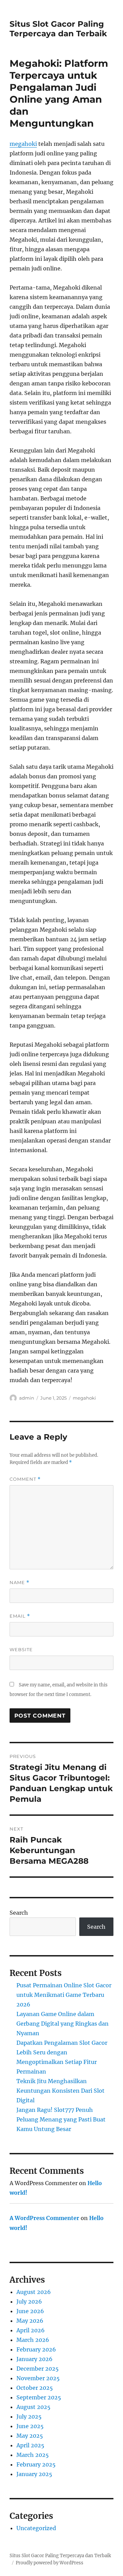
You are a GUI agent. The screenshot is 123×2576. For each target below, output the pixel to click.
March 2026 (33, 2340)
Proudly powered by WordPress (50, 2563)
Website (21, 1649)
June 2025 (30, 2426)
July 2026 (29, 2301)
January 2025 (34, 2474)
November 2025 (38, 2378)
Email (20, 1616)
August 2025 (33, 2407)
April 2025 (30, 2445)
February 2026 (36, 2349)
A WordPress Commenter (44, 2218)
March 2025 (33, 2455)
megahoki (23, 144)
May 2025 (30, 2436)
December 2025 (38, 2369)
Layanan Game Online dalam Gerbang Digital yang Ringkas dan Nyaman (63, 2024)
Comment (25, 1479)
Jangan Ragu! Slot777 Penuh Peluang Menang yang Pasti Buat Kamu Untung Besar (61, 2119)
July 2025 (29, 2416)
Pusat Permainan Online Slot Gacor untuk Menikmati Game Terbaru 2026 (64, 1995)
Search (19, 1913)
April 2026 (31, 2330)
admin (27, 1398)
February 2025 (36, 2464)
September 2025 (39, 2397)
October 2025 (35, 2388)
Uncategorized (36, 2528)
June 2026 (30, 2311)
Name (19, 1583)
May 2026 (30, 2321)
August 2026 (34, 2292)
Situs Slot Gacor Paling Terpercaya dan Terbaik (58, 29)
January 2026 (35, 2359)
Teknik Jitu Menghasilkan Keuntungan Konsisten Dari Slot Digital (60, 2091)
